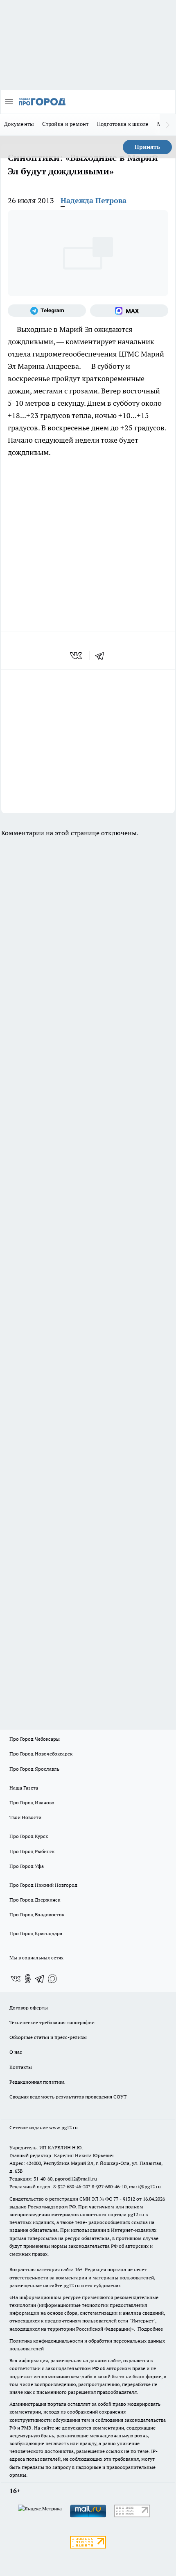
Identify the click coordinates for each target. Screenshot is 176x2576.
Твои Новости (25, 1817)
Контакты (21, 2067)
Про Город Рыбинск (32, 1851)
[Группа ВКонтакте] (16, 1979)
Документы (19, 124)
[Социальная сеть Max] (129, 311)
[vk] (77, 656)
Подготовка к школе (123, 124)
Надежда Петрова (94, 200)
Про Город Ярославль (34, 1769)
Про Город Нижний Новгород (43, 1885)
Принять (147, 147)
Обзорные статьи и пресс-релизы (48, 2037)
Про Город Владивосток (37, 1914)
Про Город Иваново (32, 1802)
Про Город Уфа (27, 1866)
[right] (168, 125)
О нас (16, 2052)
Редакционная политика (37, 2082)
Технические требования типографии (52, 2022)
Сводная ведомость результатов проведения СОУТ (68, 2097)
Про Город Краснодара (36, 1933)
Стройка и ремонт (65, 124)
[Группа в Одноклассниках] (28, 1979)
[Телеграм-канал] (47, 311)
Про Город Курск (29, 1836)
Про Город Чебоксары (35, 1739)
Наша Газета (24, 1788)
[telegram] (102, 656)
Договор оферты (29, 2008)
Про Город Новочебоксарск (41, 1754)
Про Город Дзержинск (35, 1900)
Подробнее (150, 2329)
